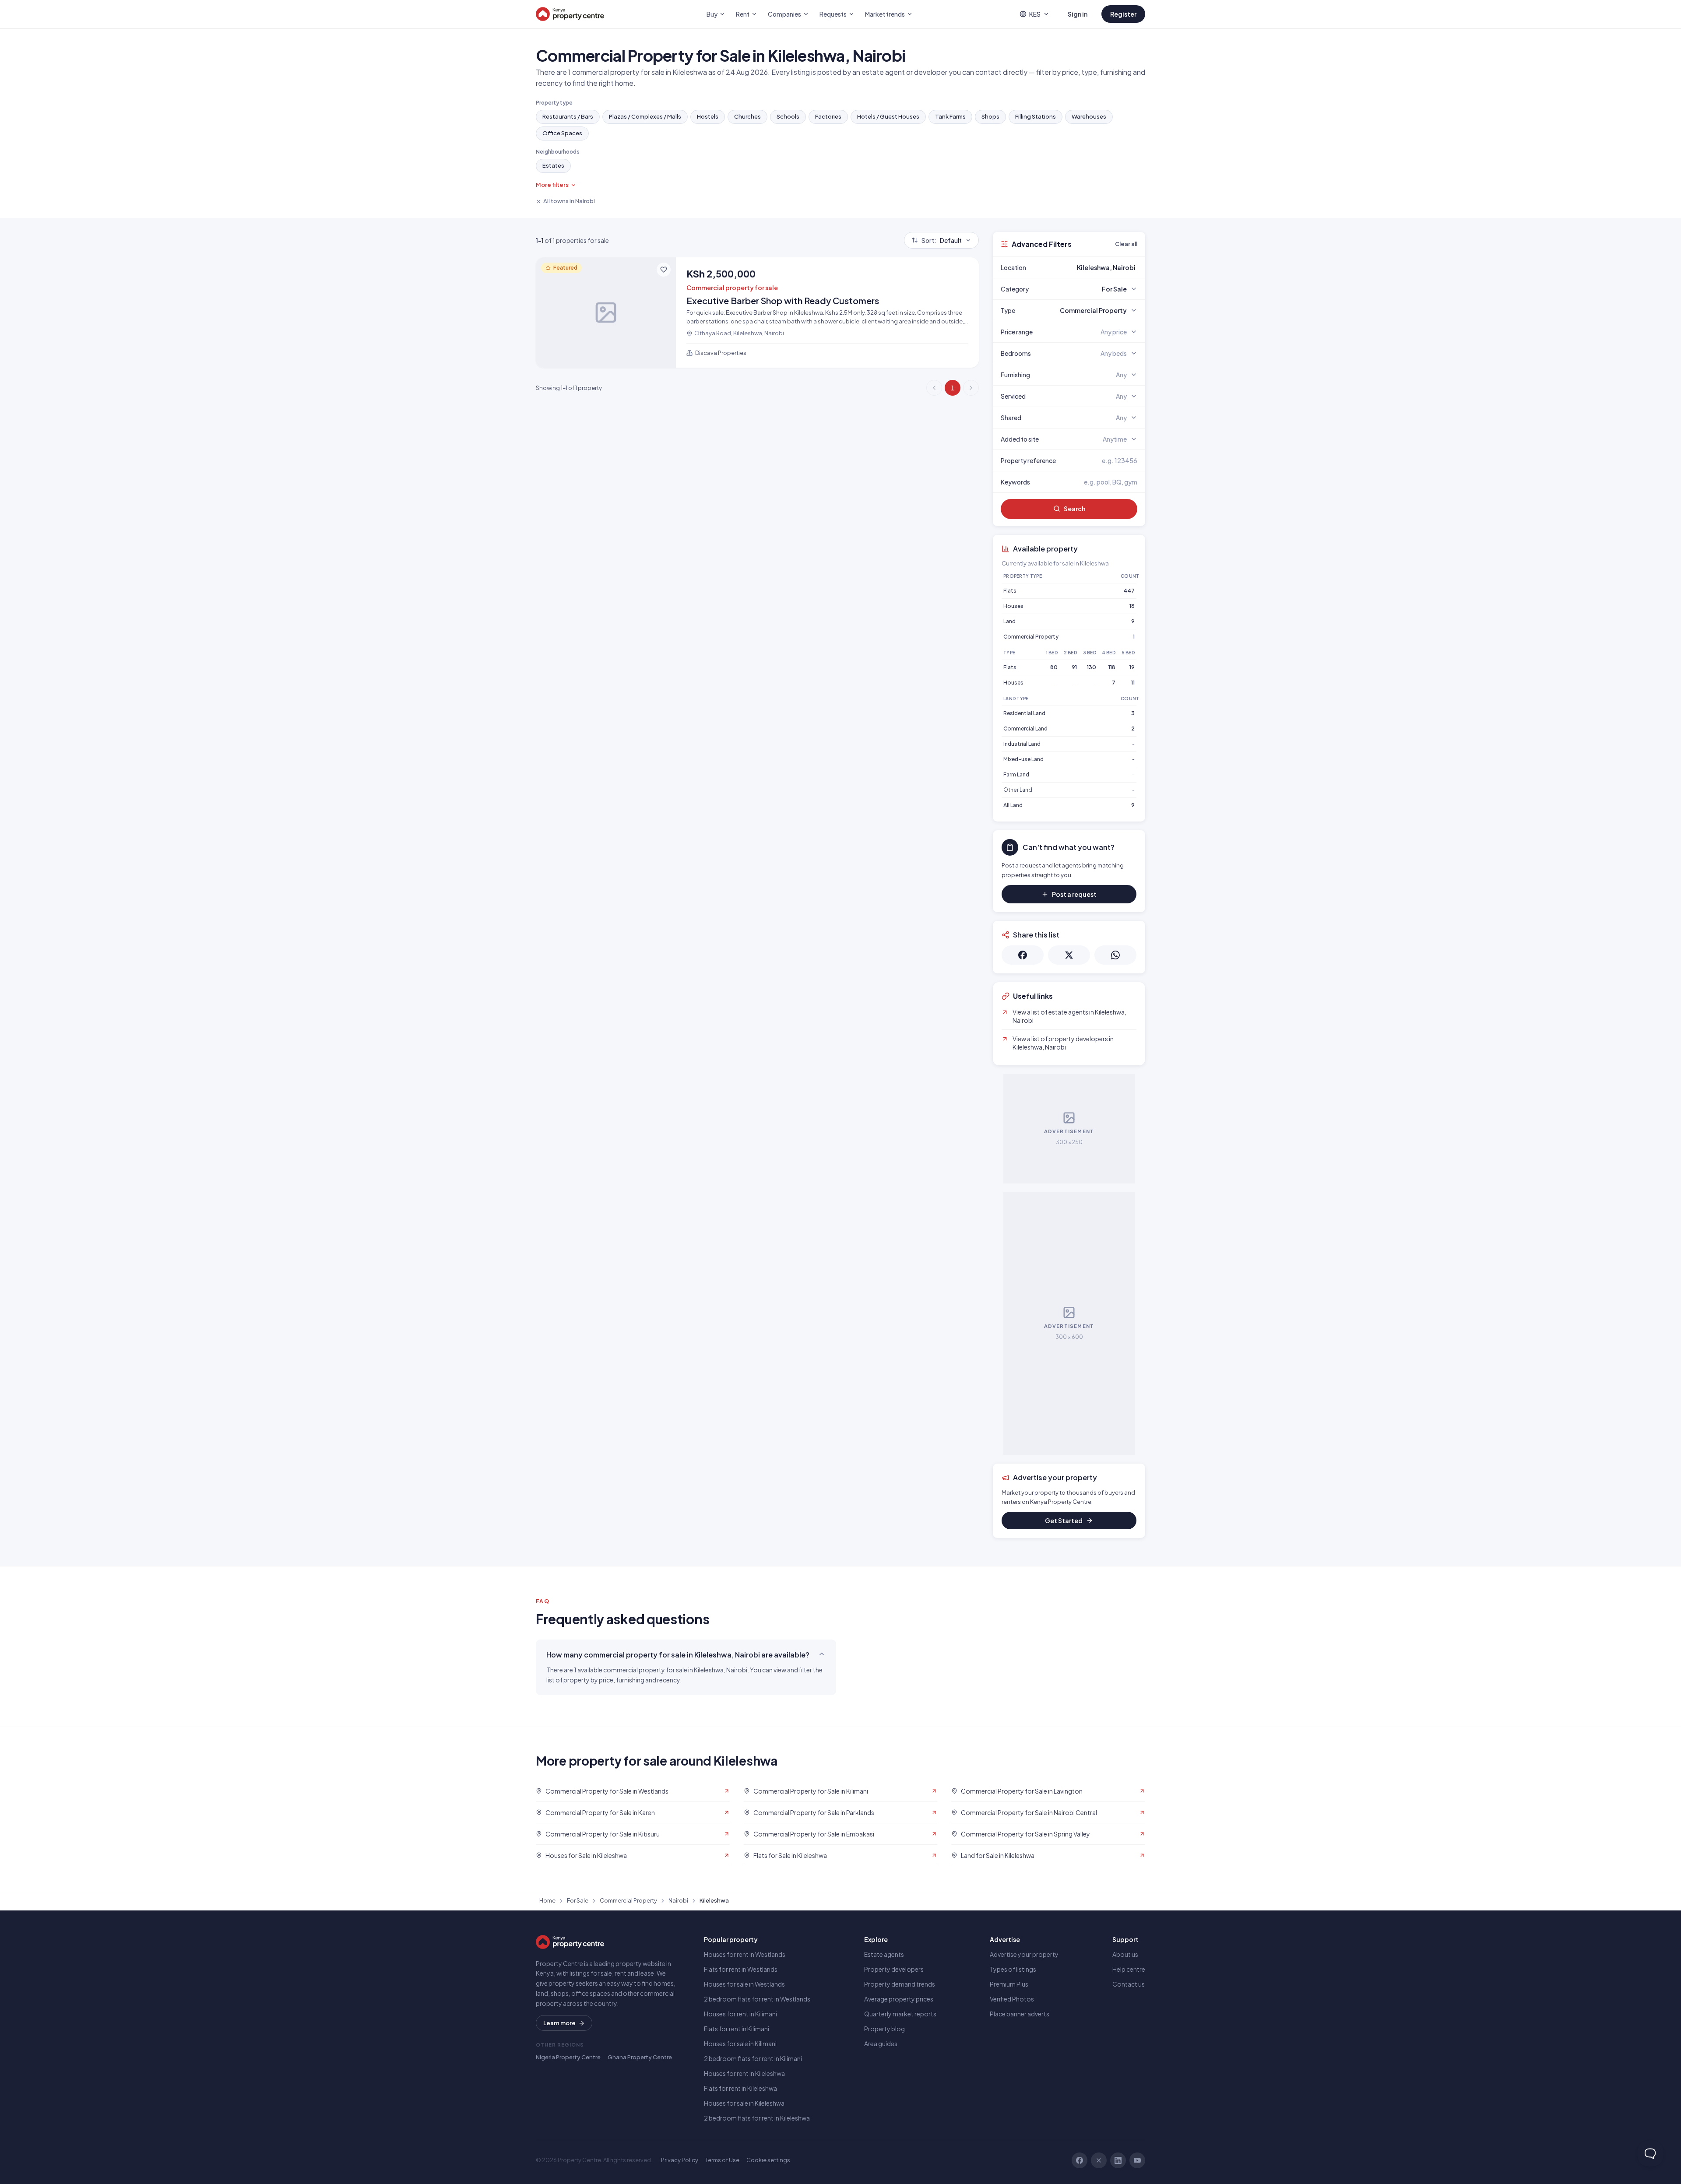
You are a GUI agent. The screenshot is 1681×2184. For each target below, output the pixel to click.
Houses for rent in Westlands (745, 1954)
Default (942, 240)
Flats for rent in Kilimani (737, 2029)
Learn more (559, 2023)
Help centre (1129, 1969)
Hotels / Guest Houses (888, 116)
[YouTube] (1137, 2160)
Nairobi (678, 1900)
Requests (833, 14)
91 (1074, 667)
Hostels (708, 116)
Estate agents (884, 1954)
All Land (1013, 805)
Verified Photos (1012, 1999)
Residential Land (1024, 713)
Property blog (884, 2029)
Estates (553, 165)
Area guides (881, 2044)
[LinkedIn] (1118, 2160)
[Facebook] (1080, 2160)
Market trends (885, 14)
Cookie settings (768, 2160)
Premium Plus (1009, 1984)
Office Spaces (562, 133)
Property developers (894, 1969)
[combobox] (1090, 267)
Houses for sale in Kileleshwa (744, 2103)
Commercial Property (1031, 637)
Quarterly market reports (900, 2014)
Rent (743, 14)
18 (1132, 606)
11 (1133, 683)
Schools (788, 116)
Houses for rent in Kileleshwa (744, 2073)
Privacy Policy (680, 2160)
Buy (712, 14)
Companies (784, 14)
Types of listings (1013, 1969)
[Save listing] (664, 270)
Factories (828, 116)
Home (547, 1900)
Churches (747, 116)
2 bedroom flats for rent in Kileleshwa (757, 2118)
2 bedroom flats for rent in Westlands (757, 1999)
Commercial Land (1025, 729)
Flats (1010, 591)
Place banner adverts (1020, 2014)
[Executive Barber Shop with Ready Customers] (757, 313)
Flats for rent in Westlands (741, 1969)
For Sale (578, 1900)
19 (1132, 667)
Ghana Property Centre (640, 2057)
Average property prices (899, 1999)
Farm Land (1016, 774)
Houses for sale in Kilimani (740, 2044)
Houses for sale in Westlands (744, 1984)
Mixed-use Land (1023, 759)
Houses (1013, 606)
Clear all (1126, 244)
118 (1112, 667)
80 (1054, 667)
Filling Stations (1036, 116)
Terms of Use (722, 2160)
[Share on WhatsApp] (1115, 955)
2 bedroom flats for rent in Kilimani (753, 2058)
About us (1125, 1954)
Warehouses (1089, 116)
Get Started (1064, 1520)
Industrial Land (1022, 744)
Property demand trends (900, 1984)
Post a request (1074, 894)
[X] (1099, 2160)
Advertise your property (1024, 1954)
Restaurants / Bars (568, 116)
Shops (990, 116)
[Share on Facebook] (1023, 955)
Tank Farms (950, 116)
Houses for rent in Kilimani (740, 2014)
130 (1092, 667)
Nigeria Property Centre (568, 2057)
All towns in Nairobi (569, 201)
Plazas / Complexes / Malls (645, 116)
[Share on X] (1069, 955)
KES (1035, 14)
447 (1129, 591)
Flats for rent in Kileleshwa (740, 2088)
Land (1009, 621)
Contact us (1129, 1984)
